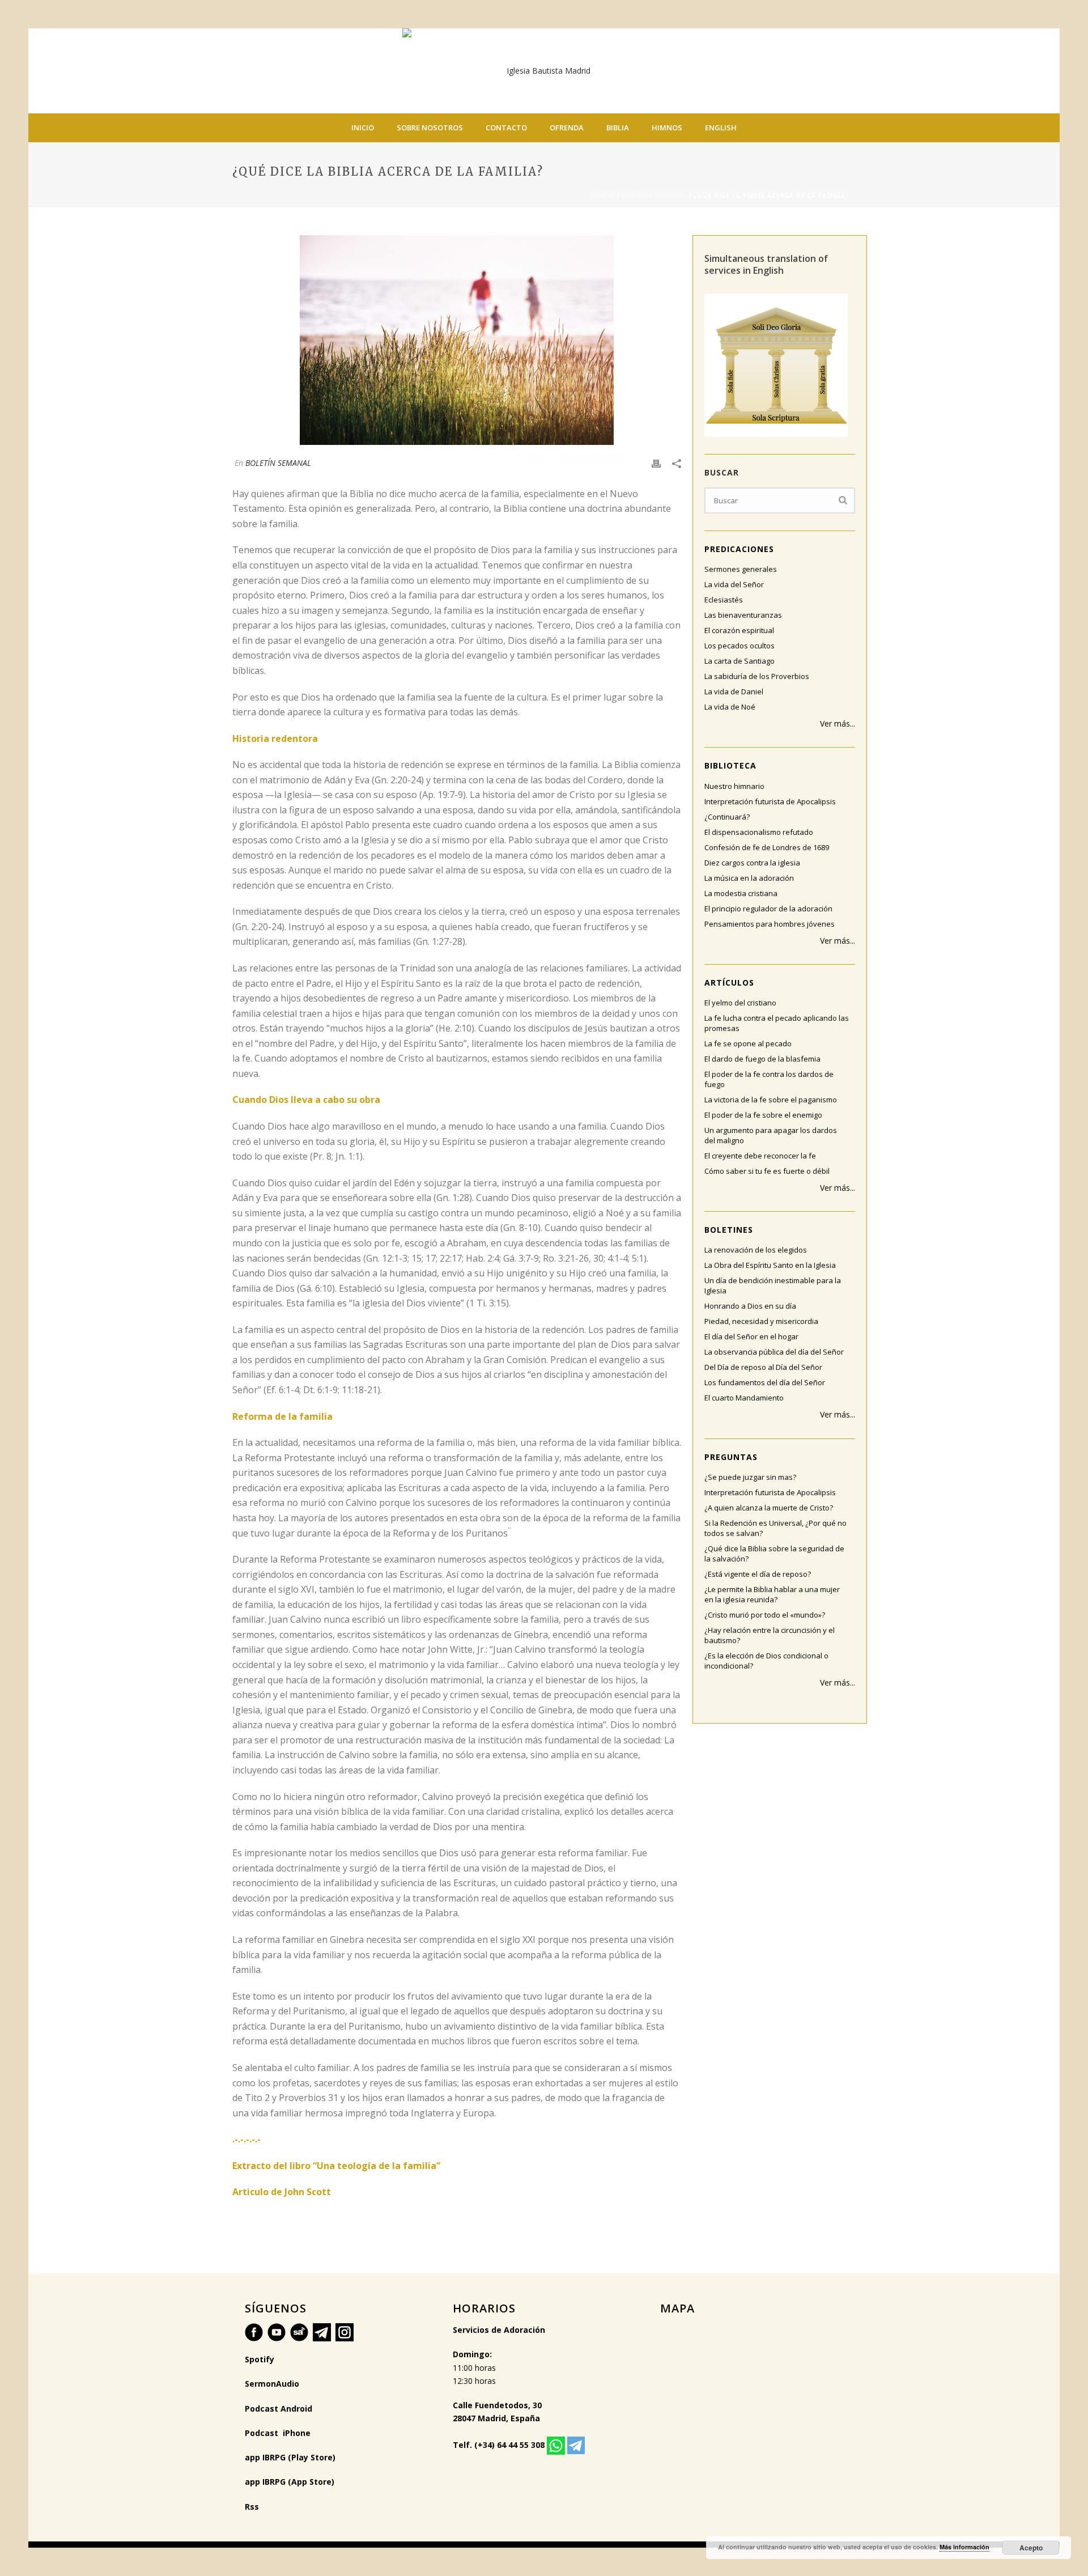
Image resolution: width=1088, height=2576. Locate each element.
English (721, 128)
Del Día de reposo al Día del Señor (763, 1367)
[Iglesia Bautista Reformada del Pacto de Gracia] (544, 71)
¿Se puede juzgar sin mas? (750, 1477)
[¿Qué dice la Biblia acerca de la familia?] (457, 340)
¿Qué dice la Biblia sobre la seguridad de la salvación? (774, 1554)
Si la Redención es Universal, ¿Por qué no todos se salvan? (775, 1528)
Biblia (618, 128)
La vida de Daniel (734, 691)
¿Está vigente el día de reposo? (758, 1574)
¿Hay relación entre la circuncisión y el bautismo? (770, 1635)
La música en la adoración (749, 878)
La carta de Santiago (739, 661)
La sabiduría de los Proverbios (757, 676)
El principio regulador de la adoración (768, 909)
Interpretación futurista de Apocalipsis (770, 801)
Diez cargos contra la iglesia (752, 863)
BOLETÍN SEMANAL (654, 196)
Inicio (363, 128)
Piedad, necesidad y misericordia (761, 1321)
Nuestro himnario (734, 786)
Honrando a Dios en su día (750, 1306)
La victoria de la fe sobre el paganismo (771, 1100)
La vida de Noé (730, 707)
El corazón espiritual (739, 630)
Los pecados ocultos (739, 646)
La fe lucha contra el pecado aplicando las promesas (777, 1023)
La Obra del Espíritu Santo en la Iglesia (770, 1265)
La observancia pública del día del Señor (774, 1352)
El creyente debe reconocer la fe (760, 1156)
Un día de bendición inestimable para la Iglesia (773, 1285)
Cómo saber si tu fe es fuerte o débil (767, 1171)
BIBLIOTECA (730, 765)
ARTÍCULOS (729, 983)
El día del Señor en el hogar (751, 1336)
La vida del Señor (734, 584)
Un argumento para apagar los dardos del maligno (771, 1135)
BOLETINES (729, 1230)
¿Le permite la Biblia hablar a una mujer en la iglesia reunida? (772, 1594)
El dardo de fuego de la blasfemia (762, 1059)
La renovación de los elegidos (756, 1250)
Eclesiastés (724, 600)
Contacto (506, 128)
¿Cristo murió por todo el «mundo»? (765, 1615)
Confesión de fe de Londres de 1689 (767, 847)
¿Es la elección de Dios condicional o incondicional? (766, 1661)
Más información (964, 2547)
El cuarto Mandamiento (744, 1398)
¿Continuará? (727, 817)
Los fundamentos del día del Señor (765, 1382)
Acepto (1031, 2548)
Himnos (667, 128)
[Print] (656, 463)
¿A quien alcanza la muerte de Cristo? (769, 1508)
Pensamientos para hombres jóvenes (770, 924)
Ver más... (838, 723)
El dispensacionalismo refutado (759, 832)
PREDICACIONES (739, 549)
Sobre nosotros (430, 128)
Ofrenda (567, 128)
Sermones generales (741, 569)
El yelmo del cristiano (740, 1003)
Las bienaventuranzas (743, 615)
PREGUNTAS (731, 1457)
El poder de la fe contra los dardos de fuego (769, 1079)
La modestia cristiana (741, 893)
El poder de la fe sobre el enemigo (763, 1115)
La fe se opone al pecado (748, 1043)
